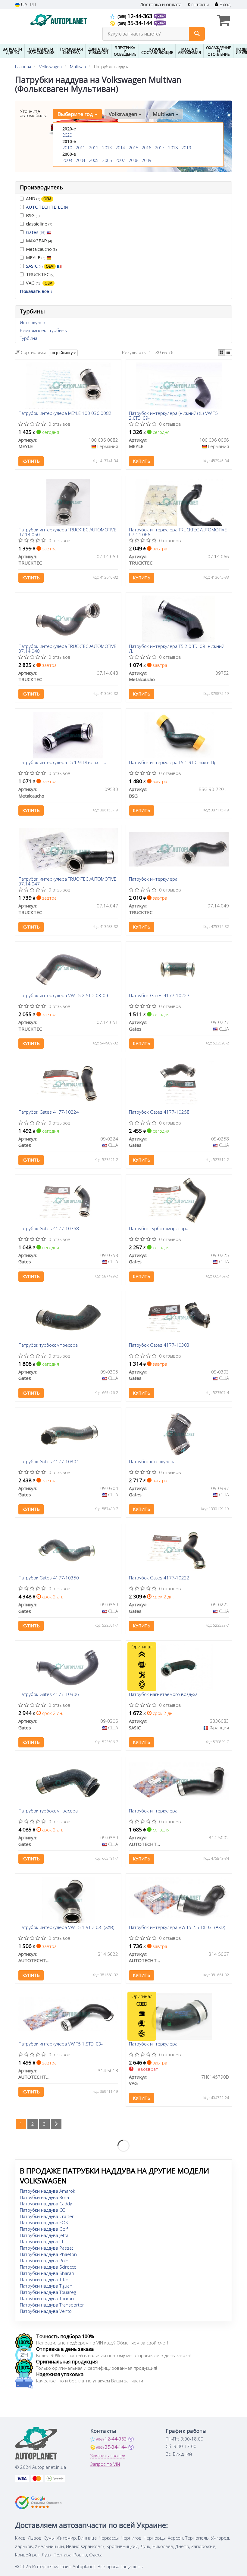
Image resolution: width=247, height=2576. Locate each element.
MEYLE (36, 257)
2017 (160, 148)
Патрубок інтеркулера (152, 1462)
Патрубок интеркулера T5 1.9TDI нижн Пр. (173, 763)
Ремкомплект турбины (44, 330)
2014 (120, 148)
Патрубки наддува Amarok (47, 2191)
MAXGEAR (39, 241)
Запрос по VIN (105, 2464)
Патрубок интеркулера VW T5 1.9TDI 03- (61, 2044)
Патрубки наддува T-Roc (45, 2279)
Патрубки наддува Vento (46, 2311)
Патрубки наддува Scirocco (48, 2267)
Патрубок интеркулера (153, 879)
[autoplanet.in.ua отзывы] (38, 2503)
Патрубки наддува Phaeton (48, 2254)
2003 (67, 160)
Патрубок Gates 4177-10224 (49, 1112)
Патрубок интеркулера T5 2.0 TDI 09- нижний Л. (177, 648)
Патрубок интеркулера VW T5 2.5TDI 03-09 (63, 996)
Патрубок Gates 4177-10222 (159, 1578)
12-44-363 (136, 16)
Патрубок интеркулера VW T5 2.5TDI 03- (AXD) (177, 1927)
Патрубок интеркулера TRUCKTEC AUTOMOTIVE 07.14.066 (178, 532)
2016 (146, 148)
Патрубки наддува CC (42, 2210)
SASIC (40, 266)
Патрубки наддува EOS (44, 2223)
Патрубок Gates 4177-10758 (49, 1229)
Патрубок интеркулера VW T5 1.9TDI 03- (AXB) (66, 1927)
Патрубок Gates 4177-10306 (49, 1694)
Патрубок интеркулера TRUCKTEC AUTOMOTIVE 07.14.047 (67, 881)
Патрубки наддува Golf (44, 2229)
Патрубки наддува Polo (44, 2260)
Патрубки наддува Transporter (52, 2305)
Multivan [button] (164, 114)
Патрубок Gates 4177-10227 (159, 996)
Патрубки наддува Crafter (47, 2216)
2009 (146, 160)
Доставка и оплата (161, 5)
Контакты (198, 5)
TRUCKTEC (40, 274)
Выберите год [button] (76, 114)
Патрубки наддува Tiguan (46, 2286)
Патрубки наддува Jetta (44, 2235)
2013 (107, 148)
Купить (31, 461)
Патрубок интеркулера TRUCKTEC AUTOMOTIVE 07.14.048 (67, 648)
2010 (67, 148)
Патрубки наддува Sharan (47, 2273)
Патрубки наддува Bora (44, 2197)
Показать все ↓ (36, 291)
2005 (94, 160)
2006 (107, 160)
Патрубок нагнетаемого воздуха (163, 1694)
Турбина (29, 338)
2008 (133, 160)
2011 (80, 148)
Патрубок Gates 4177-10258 (159, 1112)
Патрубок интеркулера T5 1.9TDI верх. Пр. (63, 763)
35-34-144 (136, 23)
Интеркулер (33, 322)
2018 (173, 148)
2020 (67, 135)
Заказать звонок (108, 2456)
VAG (39, 283)
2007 (120, 160)
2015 (133, 148)
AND (39, 198)
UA (24, 5)
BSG (33, 215)
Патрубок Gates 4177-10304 (49, 1462)
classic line (39, 224)
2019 (186, 148)
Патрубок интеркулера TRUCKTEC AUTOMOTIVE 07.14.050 (67, 532)
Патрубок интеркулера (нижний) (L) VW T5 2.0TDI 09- (173, 415)
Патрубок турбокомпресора (159, 1229)
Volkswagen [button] (123, 114)
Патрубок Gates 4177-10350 (49, 1578)
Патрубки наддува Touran (47, 2298)
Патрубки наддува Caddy (46, 2204)
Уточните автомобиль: (34, 113)
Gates (36, 232)
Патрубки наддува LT (42, 2242)
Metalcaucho (41, 249)
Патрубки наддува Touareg (48, 2292)
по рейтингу (62, 353)
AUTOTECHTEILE (47, 207)
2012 (94, 148)
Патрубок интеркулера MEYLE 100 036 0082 (65, 413)
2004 (80, 160)
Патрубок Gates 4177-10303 (159, 1345)
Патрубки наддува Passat (47, 2248)
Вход (224, 5)
